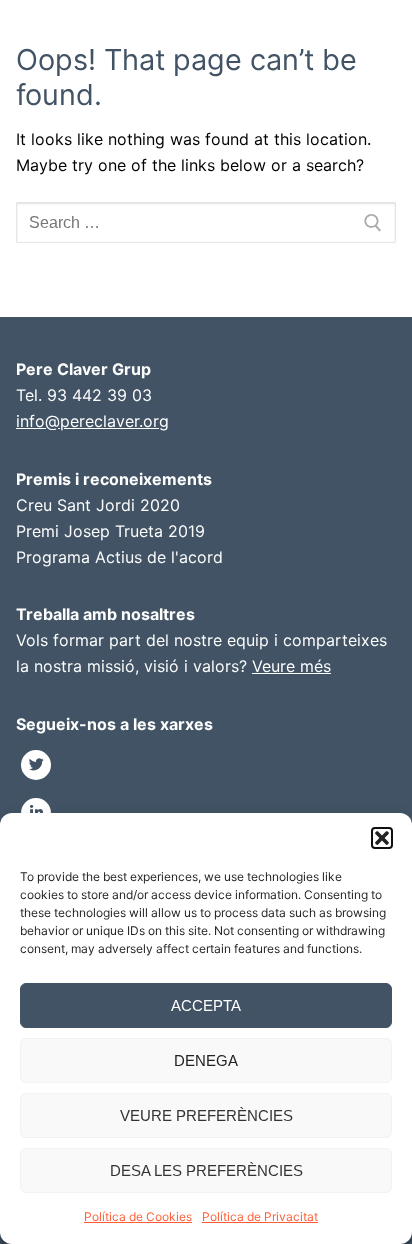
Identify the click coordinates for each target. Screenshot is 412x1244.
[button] (382, 838)
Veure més (291, 666)
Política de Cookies (138, 1216)
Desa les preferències (206, 1170)
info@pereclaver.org (92, 421)
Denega (206, 1060)
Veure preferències (206, 1115)
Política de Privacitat (260, 1216)
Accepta (206, 1005)
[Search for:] (206, 223)
